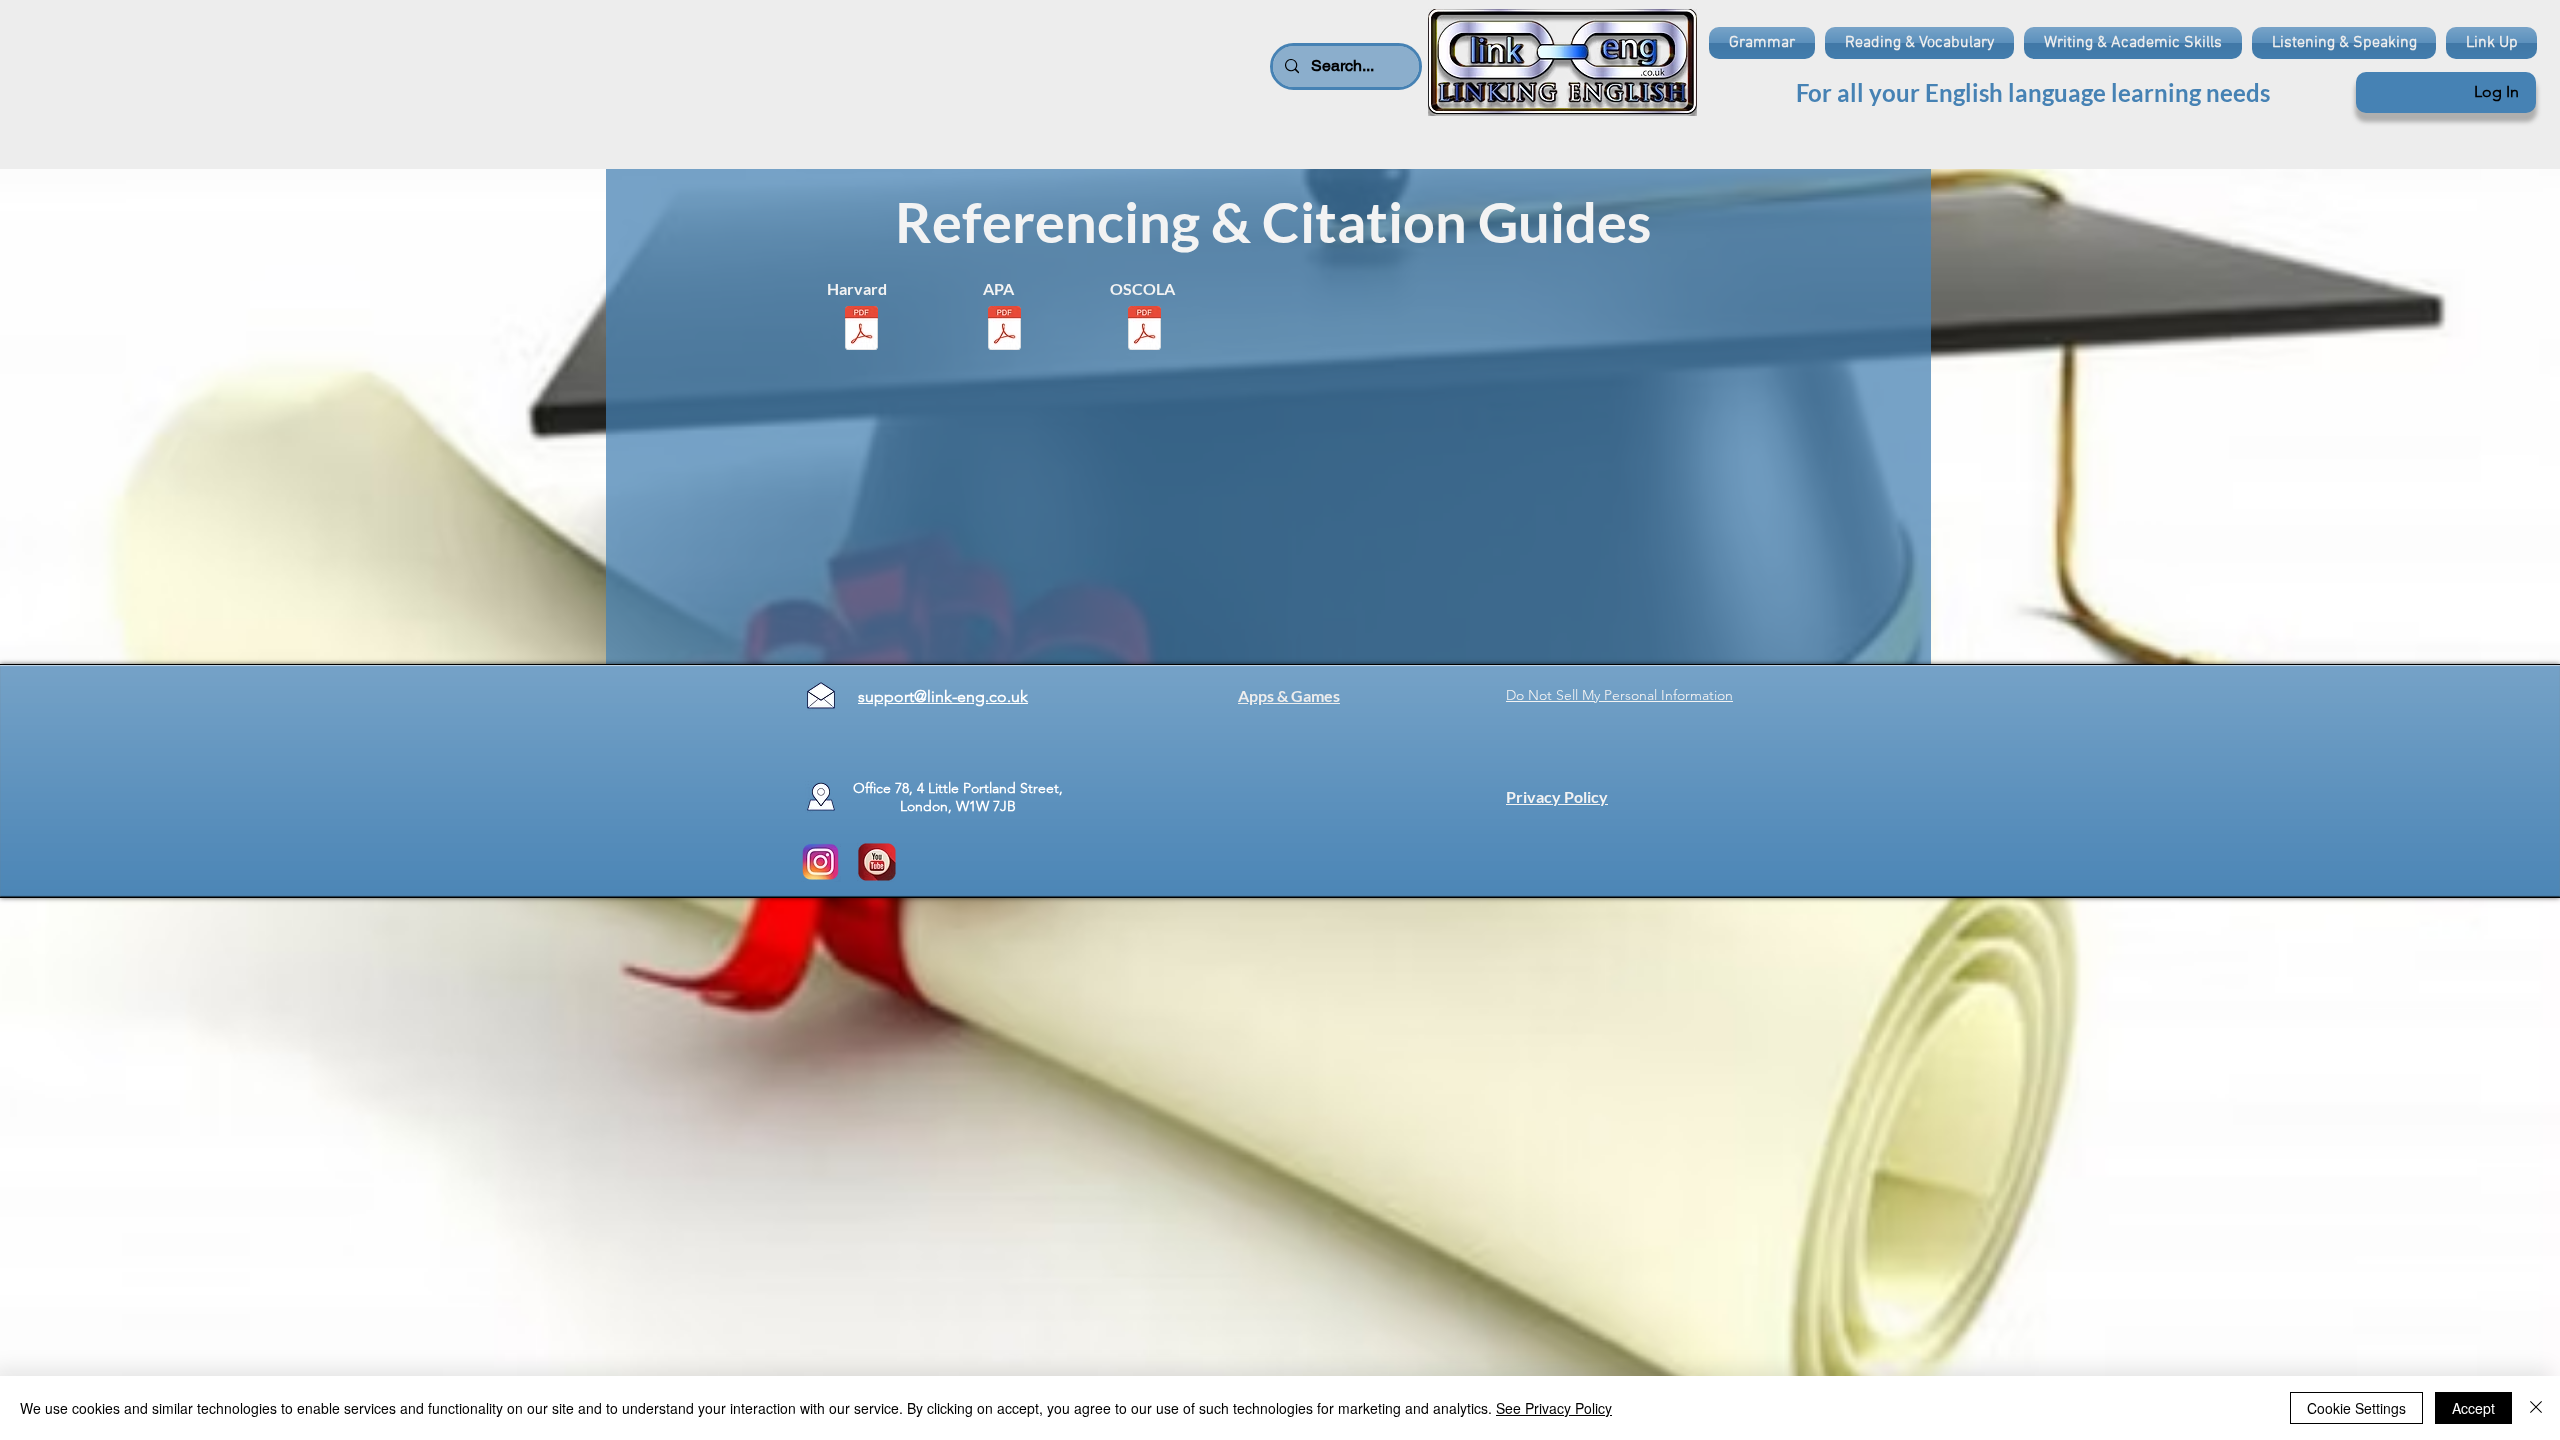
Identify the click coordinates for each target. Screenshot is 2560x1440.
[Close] (2536, 1408)
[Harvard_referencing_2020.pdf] (861, 330)
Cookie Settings (2356, 1408)
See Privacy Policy (1554, 1408)
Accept (2473, 1408)
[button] (1764, 43)
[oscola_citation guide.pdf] (1144, 330)
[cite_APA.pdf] (1004, 330)
